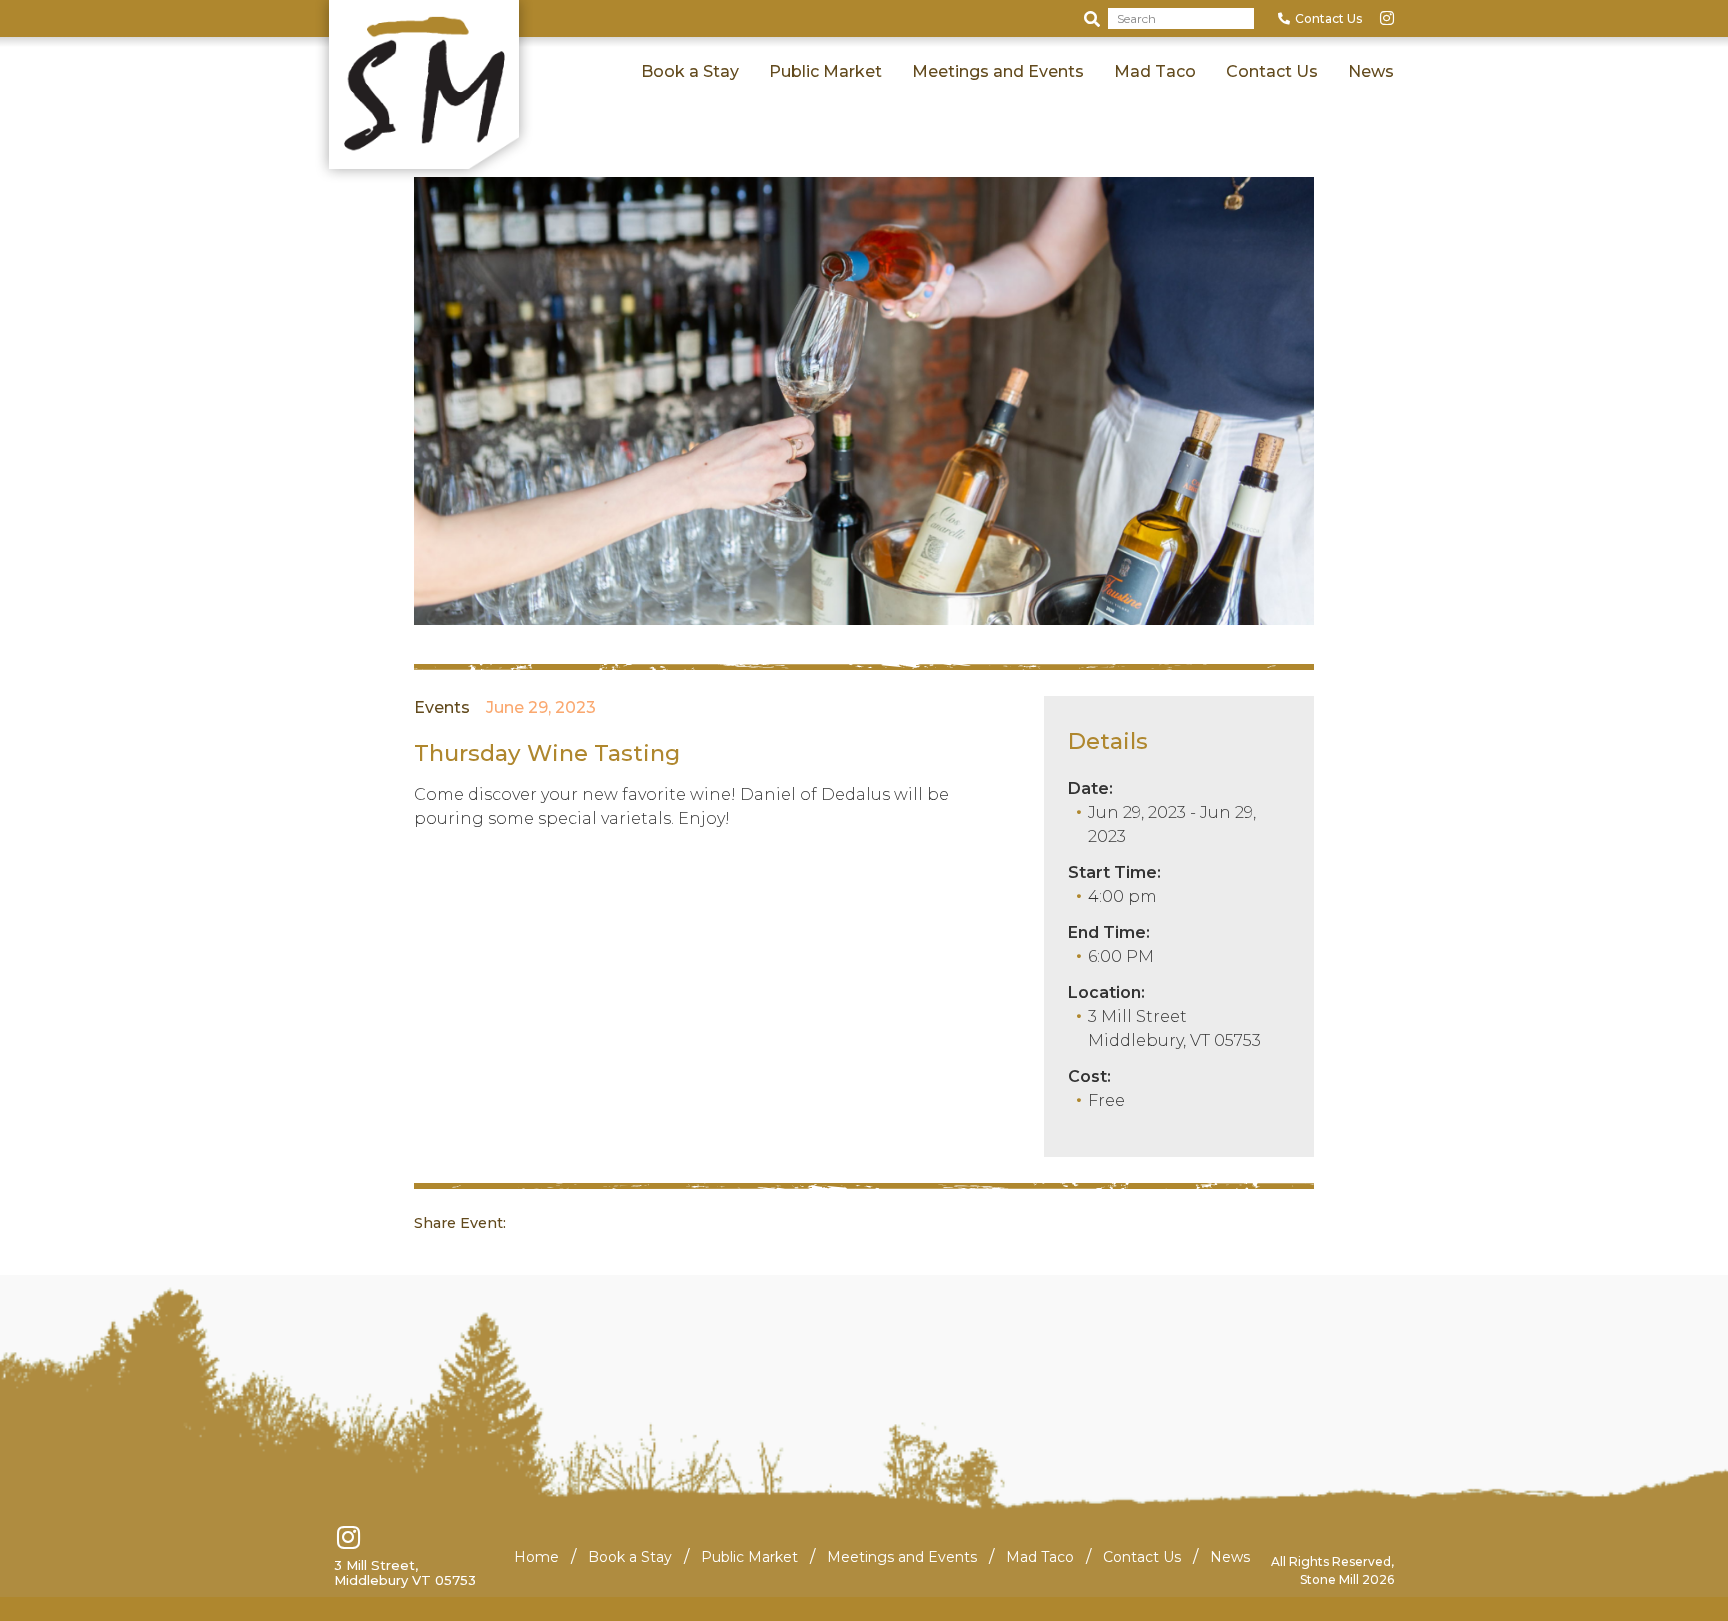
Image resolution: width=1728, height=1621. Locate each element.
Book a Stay (690, 71)
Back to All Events (421, 137)
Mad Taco (1155, 71)
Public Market (825, 71)
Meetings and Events (998, 71)
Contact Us (1328, 18)
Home (536, 1557)
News (1371, 71)
